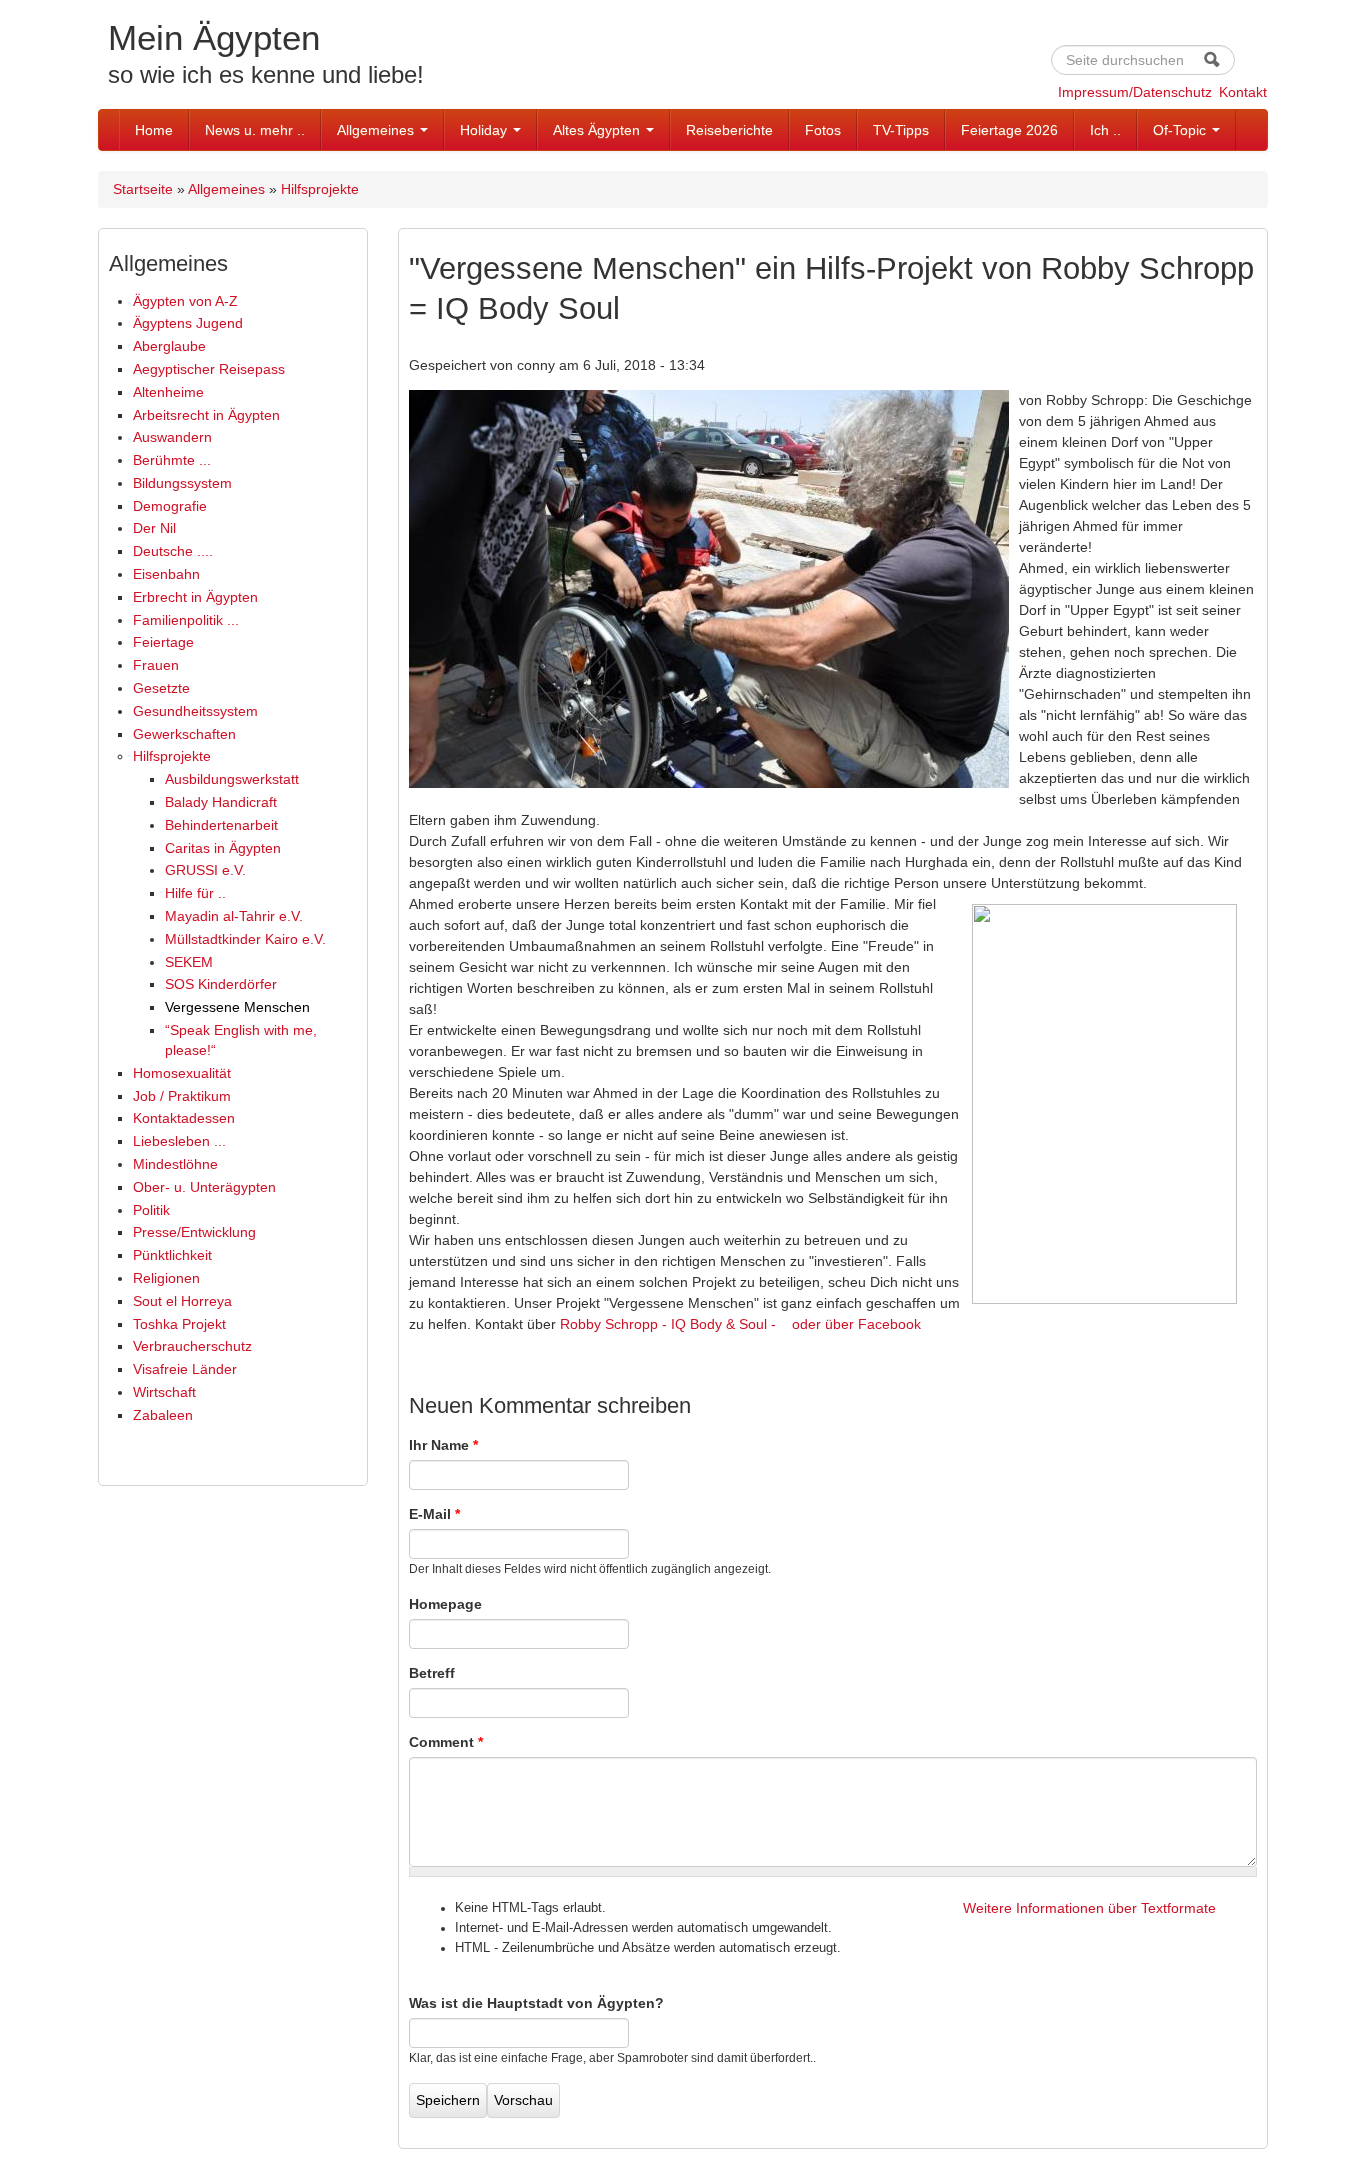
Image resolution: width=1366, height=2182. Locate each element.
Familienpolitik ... (186, 620)
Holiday (485, 130)
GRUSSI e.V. (205, 870)
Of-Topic (1181, 130)
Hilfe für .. (195, 893)
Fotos (823, 130)
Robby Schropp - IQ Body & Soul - (670, 1324)
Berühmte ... (172, 460)
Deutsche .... (173, 551)
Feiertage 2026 (1009, 130)
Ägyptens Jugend (188, 323)
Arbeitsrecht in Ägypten (206, 415)
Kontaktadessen (184, 1118)
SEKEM (189, 962)
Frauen (156, 665)
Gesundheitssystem (195, 711)
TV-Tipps (901, 130)
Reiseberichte (729, 130)
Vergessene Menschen (237, 1007)
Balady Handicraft (221, 802)
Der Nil (154, 528)
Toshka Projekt (179, 1324)
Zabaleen (163, 1415)
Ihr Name (443, 1445)
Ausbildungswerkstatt (232, 779)
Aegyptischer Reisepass (209, 369)
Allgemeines (377, 130)
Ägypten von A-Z (185, 301)
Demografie (170, 506)
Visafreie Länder (185, 1369)
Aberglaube (169, 346)
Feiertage (163, 642)
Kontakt (1243, 92)
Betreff (432, 1673)
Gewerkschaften (184, 734)
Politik (151, 1210)
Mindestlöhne (175, 1164)
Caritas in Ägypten (223, 848)
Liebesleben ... (179, 1141)
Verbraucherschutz (192, 1346)
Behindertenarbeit (221, 825)
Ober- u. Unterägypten (204, 1187)
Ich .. (1105, 130)
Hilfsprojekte (320, 189)
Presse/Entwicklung (194, 1232)
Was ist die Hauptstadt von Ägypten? (536, 2003)
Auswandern (172, 437)
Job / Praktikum (182, 1096)
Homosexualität (182, 1073)
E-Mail (434, 1514)
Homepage (445, 1604)
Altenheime (168, 392)
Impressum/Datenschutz (1135, 92)
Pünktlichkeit (172, 1255)
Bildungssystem (182, 483)
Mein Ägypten (214, 37)
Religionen (166, 1278)
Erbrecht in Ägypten (195, 597)
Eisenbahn (166, 574)
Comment (446, 1742)
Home (154, 130)
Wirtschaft (164, 1392)
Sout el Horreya (182, 1301)
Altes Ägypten (598, 130)
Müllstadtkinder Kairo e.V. (245, 939)
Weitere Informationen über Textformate (1089, 1908)
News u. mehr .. (255, 130)
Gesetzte (161, 688)
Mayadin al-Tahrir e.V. (234, 916)
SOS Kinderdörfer (221, 984)
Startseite (143, 189)
